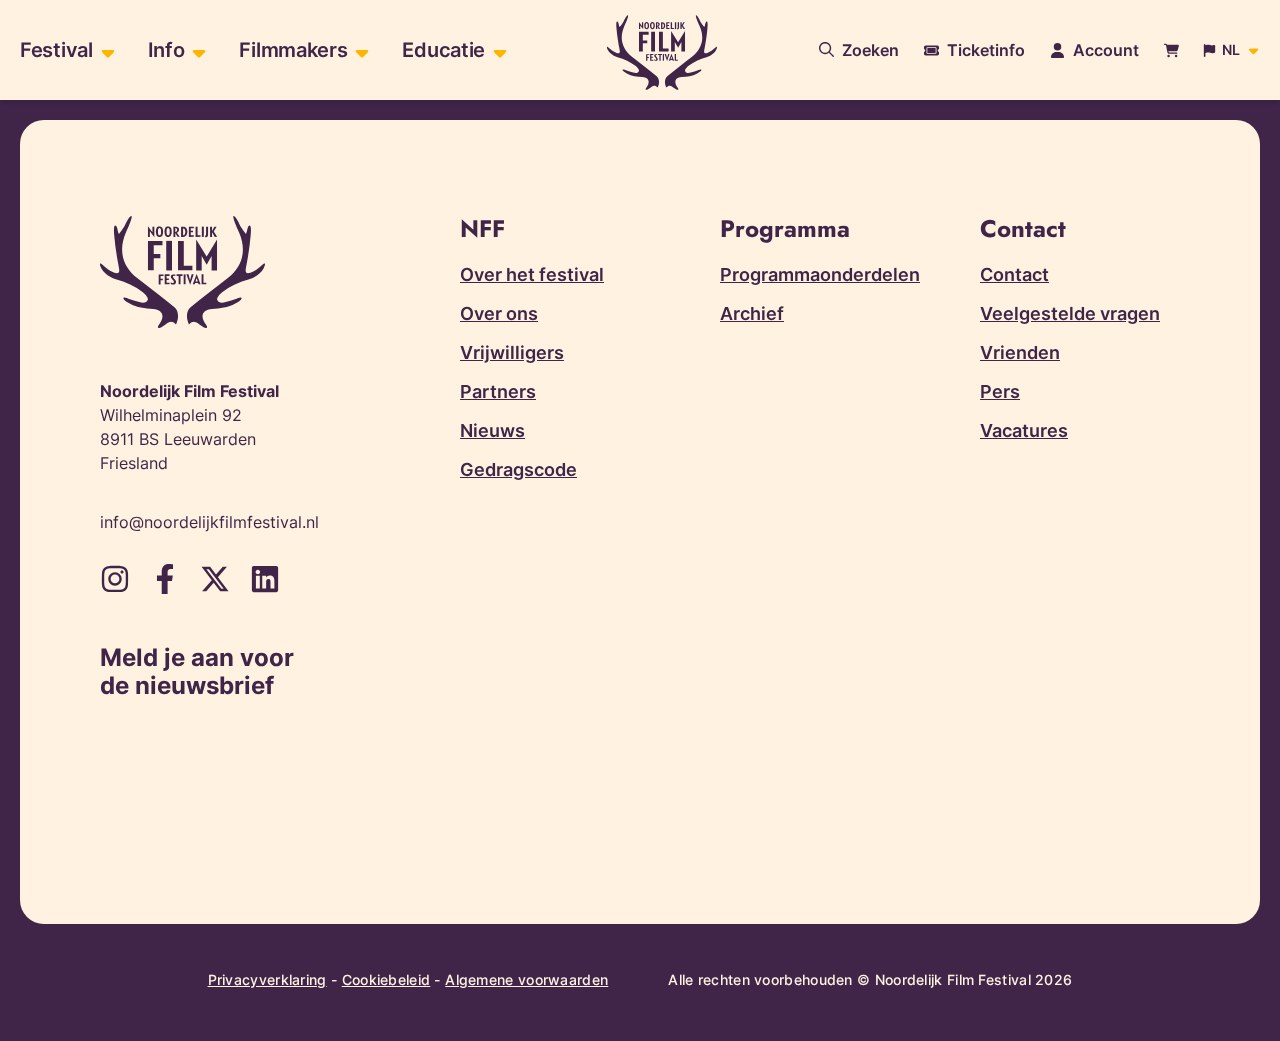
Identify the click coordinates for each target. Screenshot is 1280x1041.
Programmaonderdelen (820, 274)
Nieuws (492, 430)
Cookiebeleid (386, 979)
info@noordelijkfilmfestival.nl (209, 522)
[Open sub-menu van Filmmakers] (359, 50)
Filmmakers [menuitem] (293, 50)
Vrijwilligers (512, 352)
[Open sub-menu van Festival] (105, 50)
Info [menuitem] (166, 50)
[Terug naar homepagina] (662, 52)
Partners (498, 391)
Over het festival (532, 274)
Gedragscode (518, 469)
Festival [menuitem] (56, 50)
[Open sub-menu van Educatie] (497, 50)
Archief (752, 313)
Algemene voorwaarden (526, 979)
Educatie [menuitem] (443, 50)
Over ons (499, 313)
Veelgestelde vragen (1070, 313)
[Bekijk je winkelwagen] (1171, 50)
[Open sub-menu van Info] (196, 50)
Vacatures (1024, 430)
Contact (1014, 274)
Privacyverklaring (267, 979)
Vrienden (1020, 352)
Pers (1000, 391)
